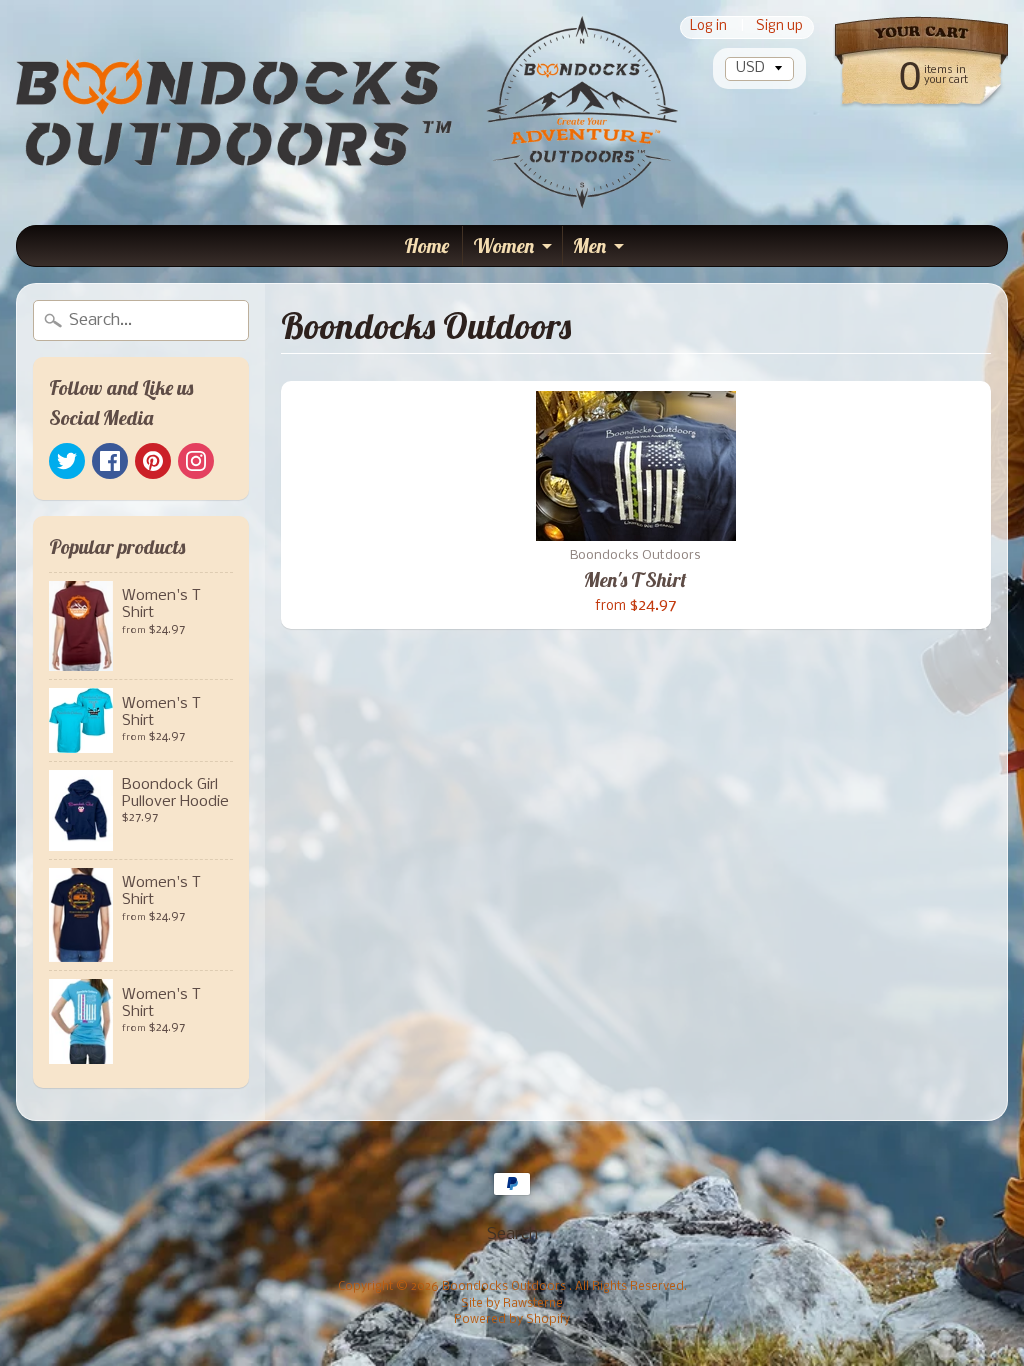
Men (589, 245)
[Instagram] (196, 461)
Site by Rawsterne (512, 1304)
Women (503, 245)
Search (512, 1234)
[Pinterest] (153, 461)
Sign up (779, 27)
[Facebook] (110, 461)
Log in (708, 27)
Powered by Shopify (512, 1320)
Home (426, 245)
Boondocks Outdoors (505, 1287)
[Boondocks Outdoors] (347, 112)
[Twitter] (67, 461)
